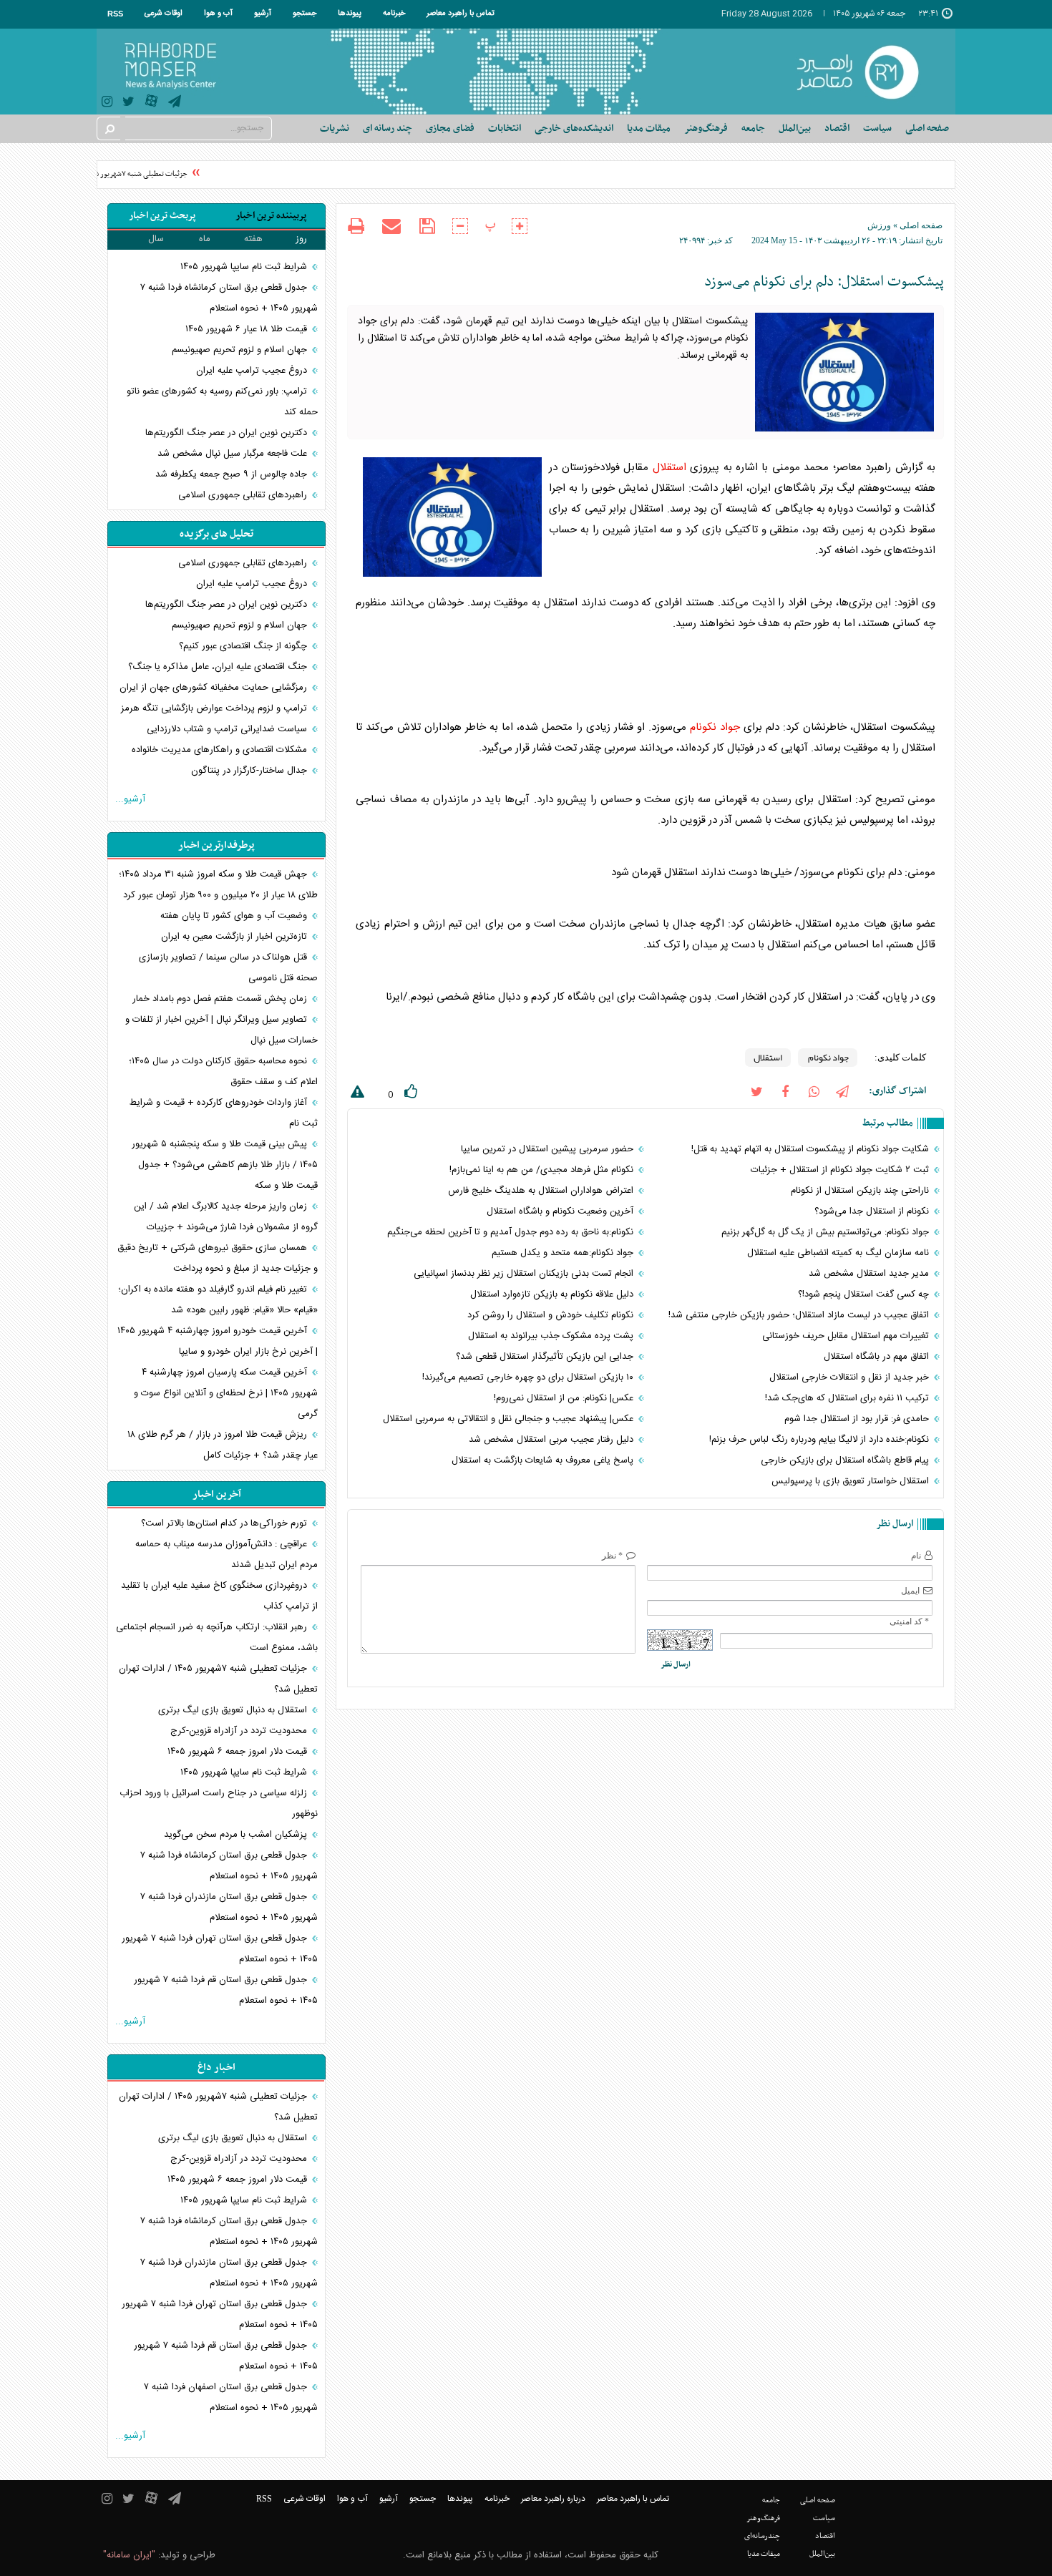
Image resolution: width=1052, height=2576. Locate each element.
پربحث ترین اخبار (162, 216)
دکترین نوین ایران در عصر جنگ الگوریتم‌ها (228, 433)
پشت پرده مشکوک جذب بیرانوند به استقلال (552, 1336)
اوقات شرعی (164, 14)
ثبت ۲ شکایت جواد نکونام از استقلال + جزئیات (841, 1170)
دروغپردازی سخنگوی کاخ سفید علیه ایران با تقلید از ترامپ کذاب (219, 1596)
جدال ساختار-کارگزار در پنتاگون (250, 771)
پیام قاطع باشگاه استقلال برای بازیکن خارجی (846, 1460)
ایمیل (910, 1591)
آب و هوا (218, 14)
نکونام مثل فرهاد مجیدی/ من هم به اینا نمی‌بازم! (543, 1170)
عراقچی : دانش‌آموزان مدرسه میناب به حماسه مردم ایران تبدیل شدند (227, 1555)
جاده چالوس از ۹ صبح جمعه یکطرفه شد (233, 474)
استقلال (669, 468)
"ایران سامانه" (129, 2555)
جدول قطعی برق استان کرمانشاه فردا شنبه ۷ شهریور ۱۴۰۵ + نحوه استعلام (229, 298)
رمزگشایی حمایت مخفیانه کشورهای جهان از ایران (215, 688)
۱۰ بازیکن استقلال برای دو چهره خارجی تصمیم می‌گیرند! (529, 1377)
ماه (205, 239)
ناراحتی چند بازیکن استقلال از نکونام (861, 1191)
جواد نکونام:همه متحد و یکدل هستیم (564, 1253)
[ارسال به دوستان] (391, 226)
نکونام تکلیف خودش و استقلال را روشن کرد (552, 1315)
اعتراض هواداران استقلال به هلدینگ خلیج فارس (542, 1191)
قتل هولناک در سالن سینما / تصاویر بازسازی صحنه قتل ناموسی (228, 968)
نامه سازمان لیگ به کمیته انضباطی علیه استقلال (839, 1253)
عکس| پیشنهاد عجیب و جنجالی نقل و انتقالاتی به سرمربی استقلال (510, 1419)
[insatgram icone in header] (107, 103)
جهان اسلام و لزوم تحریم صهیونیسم (241, 350)
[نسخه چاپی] (356, 228)
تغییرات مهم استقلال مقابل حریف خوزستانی (847, 1336)
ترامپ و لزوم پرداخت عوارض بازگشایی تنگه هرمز (215, 708)
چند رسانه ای (388, 128)
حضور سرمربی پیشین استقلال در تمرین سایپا (549, 1149)
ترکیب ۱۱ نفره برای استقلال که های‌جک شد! (848, 1398)
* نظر (612, 1556)
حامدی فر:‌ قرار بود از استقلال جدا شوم (858, 1419)
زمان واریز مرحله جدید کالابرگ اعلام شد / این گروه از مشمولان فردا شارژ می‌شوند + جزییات (226, 1217)
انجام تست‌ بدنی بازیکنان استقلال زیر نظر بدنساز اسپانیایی (525, 1274)
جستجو (305, 14)
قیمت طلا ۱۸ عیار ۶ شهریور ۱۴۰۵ (248, 329)
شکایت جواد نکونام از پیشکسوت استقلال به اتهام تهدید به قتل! (812, 1149)
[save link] (427, 226)
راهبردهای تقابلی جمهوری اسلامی (244, 495)
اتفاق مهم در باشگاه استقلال (878, 1357)
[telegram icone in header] (175, 103)
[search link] (109, 128)
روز (301, 239)
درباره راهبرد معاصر (553, 2499)
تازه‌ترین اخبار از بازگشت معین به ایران (235, 937)
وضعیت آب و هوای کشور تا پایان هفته (235, 916)
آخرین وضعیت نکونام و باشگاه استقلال (561, 1211)
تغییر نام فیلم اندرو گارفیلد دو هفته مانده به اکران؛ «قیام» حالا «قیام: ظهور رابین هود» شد (218, 1300)
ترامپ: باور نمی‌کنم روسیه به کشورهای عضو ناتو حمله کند (222, 402)
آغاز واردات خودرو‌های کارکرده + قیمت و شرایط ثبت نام (224, 1113)
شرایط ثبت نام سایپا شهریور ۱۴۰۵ (245, 267)
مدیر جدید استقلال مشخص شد (870, 1274)
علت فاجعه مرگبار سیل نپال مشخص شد (234, 454)
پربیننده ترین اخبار (271, 216)
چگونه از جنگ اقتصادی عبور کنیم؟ (244, 646)
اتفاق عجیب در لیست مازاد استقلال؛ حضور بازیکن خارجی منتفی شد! (800, 1315)
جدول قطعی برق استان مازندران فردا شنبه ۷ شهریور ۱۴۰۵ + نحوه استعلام (229, 1907)
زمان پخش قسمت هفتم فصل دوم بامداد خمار (221, 999)
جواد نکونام (715, 727)
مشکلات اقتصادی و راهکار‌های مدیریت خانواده (221, 750)
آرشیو (263, 14)
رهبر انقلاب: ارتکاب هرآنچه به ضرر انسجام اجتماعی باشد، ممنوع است (217, 1638)
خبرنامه (394, 14)
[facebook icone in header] (785, 1091)
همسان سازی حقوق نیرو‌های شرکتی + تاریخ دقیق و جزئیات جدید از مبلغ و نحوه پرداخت (218, 1258)
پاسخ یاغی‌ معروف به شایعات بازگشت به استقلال (544, 1460)
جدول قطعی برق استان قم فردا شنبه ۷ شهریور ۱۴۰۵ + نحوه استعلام (226, 1990)
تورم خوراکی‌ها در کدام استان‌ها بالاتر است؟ (225, 1523)
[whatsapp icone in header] (814, 1091)
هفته (253, 239)
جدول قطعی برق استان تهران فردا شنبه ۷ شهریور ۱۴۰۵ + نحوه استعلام (220, 1949)
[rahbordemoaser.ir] (867, 72)
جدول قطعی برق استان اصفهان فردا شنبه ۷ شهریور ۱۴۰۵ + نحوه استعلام (231, 2397)
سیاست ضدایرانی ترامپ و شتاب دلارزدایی (228, 729)
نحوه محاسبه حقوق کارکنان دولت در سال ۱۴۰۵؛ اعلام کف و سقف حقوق (223, 1072)
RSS (115, 14)
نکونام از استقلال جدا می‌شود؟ (873, 1211)
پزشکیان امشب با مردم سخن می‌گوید (237, 1835)
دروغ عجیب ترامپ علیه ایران (253, 371)
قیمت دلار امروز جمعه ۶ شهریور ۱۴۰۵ (239, 1752)
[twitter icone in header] (128, 103)
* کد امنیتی (909, 1621)
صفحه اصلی (927, 128)
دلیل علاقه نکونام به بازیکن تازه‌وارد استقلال (553, 1294)
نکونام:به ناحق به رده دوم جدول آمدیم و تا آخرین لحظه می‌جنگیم (512, 1232)
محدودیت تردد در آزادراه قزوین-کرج (240, 1731)
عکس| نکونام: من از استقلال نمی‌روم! (565, 1398)
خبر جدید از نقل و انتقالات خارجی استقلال (851, 1377)
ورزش (879, 225)
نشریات (335, 128)
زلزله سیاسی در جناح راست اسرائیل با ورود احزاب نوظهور (219, 1804)
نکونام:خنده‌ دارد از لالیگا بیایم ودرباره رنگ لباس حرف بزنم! (820, 1440)
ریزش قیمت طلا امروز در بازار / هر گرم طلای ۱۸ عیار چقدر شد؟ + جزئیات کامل (223, 1445)
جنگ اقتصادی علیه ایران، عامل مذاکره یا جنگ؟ (219, 667)
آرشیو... (130, 799)
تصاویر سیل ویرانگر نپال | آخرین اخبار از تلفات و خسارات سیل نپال (221, 1030)
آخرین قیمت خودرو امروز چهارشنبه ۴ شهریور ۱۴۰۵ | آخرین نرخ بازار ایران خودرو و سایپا (218, 1341)
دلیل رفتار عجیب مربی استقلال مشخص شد (552, 1440)
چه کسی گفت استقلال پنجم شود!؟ (865, 1294)
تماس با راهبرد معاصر (461, 14)
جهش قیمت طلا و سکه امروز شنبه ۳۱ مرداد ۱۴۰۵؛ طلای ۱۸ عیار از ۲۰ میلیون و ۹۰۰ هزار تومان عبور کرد (218, 885)
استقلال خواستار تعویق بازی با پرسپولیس (852, 1481)
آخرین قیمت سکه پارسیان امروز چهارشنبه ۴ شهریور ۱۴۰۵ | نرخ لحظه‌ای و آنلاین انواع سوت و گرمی (226, 1393)
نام (916, 1556)
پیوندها (350, 14)
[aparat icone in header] (151, 104)
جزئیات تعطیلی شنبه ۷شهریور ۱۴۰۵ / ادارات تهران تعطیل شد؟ (114, 174)
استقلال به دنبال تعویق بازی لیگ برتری (234, 1710)
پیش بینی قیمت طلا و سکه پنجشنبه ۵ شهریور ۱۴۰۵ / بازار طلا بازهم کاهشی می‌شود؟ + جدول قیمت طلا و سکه (225, 1165)
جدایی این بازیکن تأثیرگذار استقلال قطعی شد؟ (546, 1357)
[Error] (356, 1094)
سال (156, 239)
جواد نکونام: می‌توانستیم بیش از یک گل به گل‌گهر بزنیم (827, 1232)
